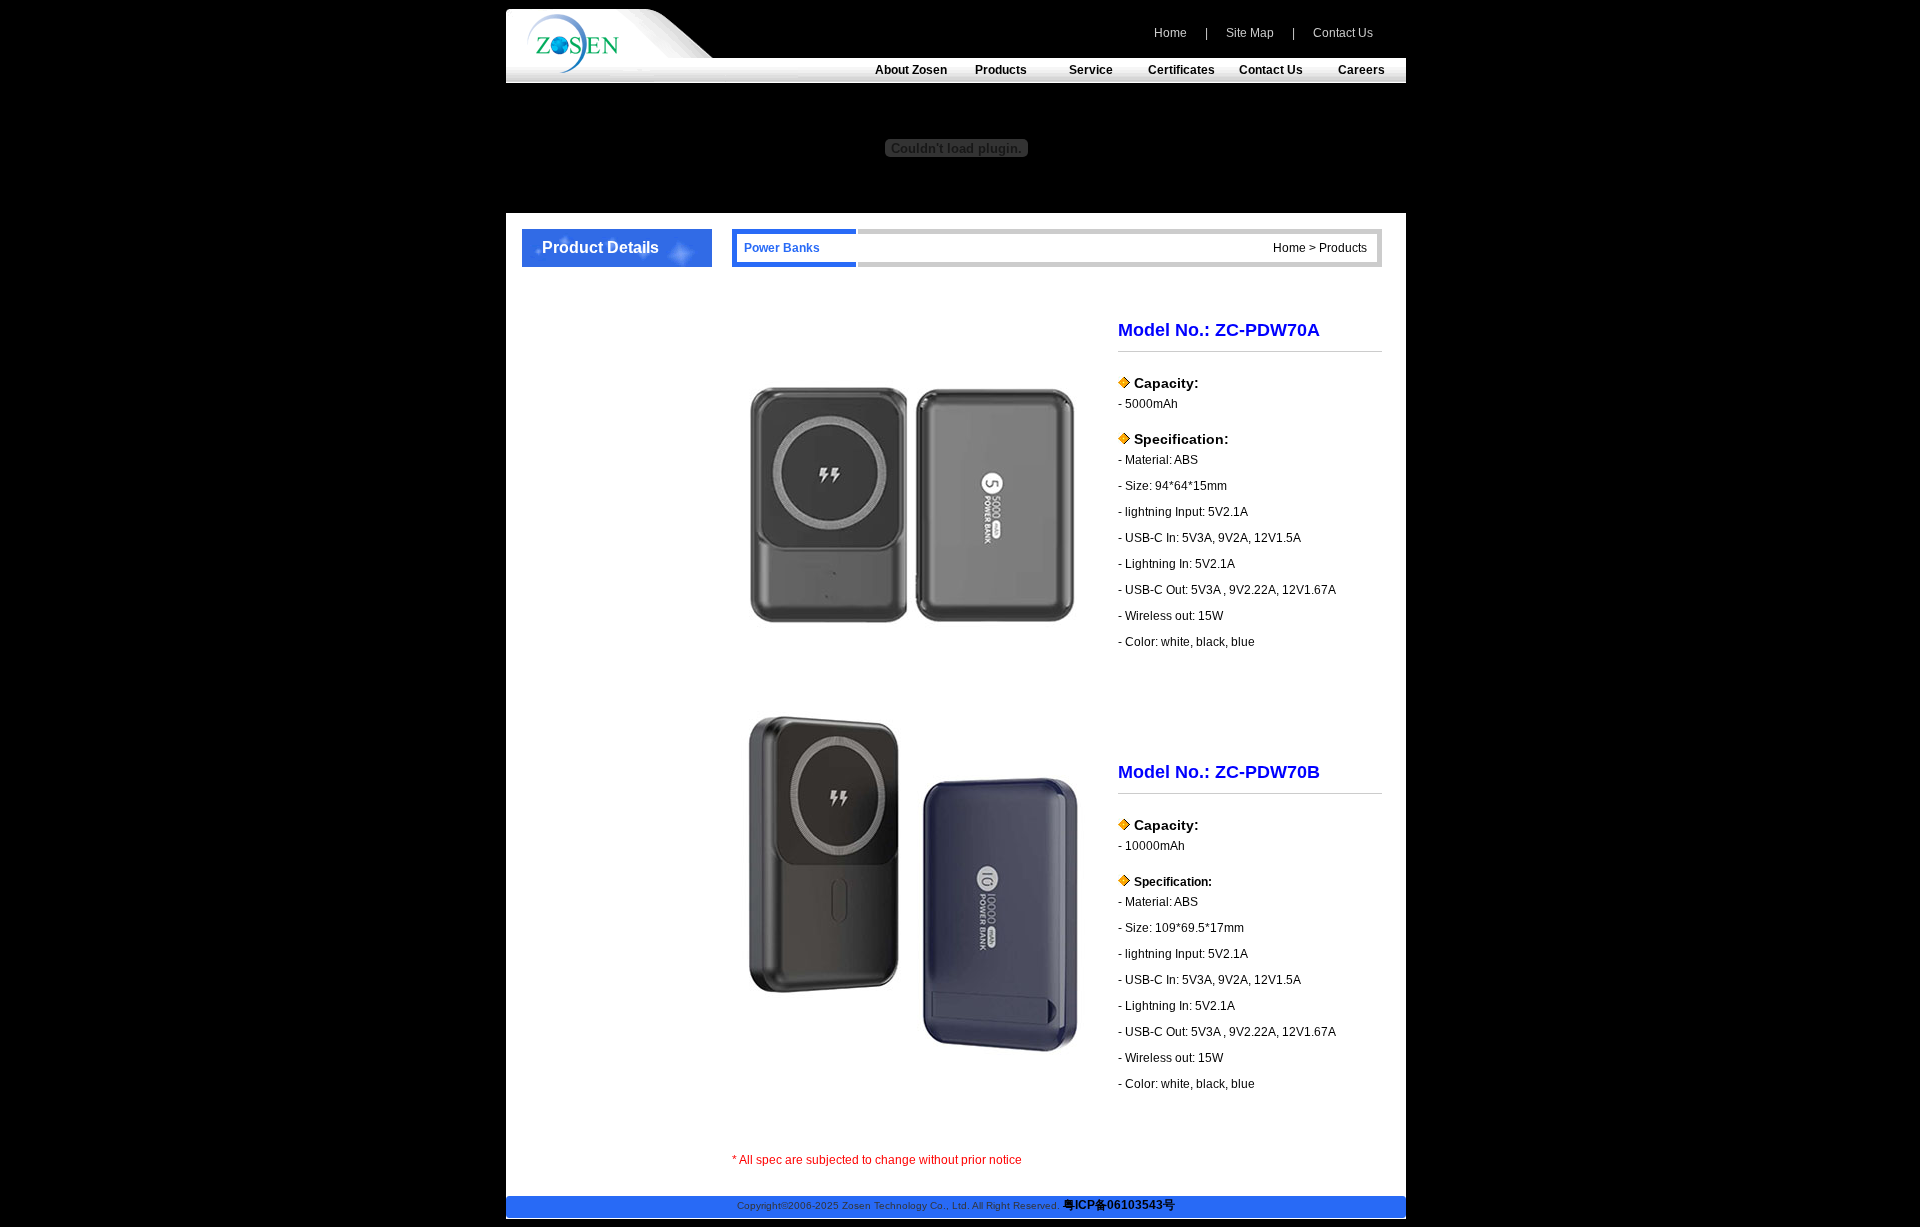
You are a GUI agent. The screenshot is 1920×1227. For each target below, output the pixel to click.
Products (1001, 70)
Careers (1361, 70)
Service (1091, 70)
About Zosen (911, 70)
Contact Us (1343, 33)
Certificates (1181, 70)
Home (1170, 33)
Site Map (1250, 33)
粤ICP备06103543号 (1119, 1205)
